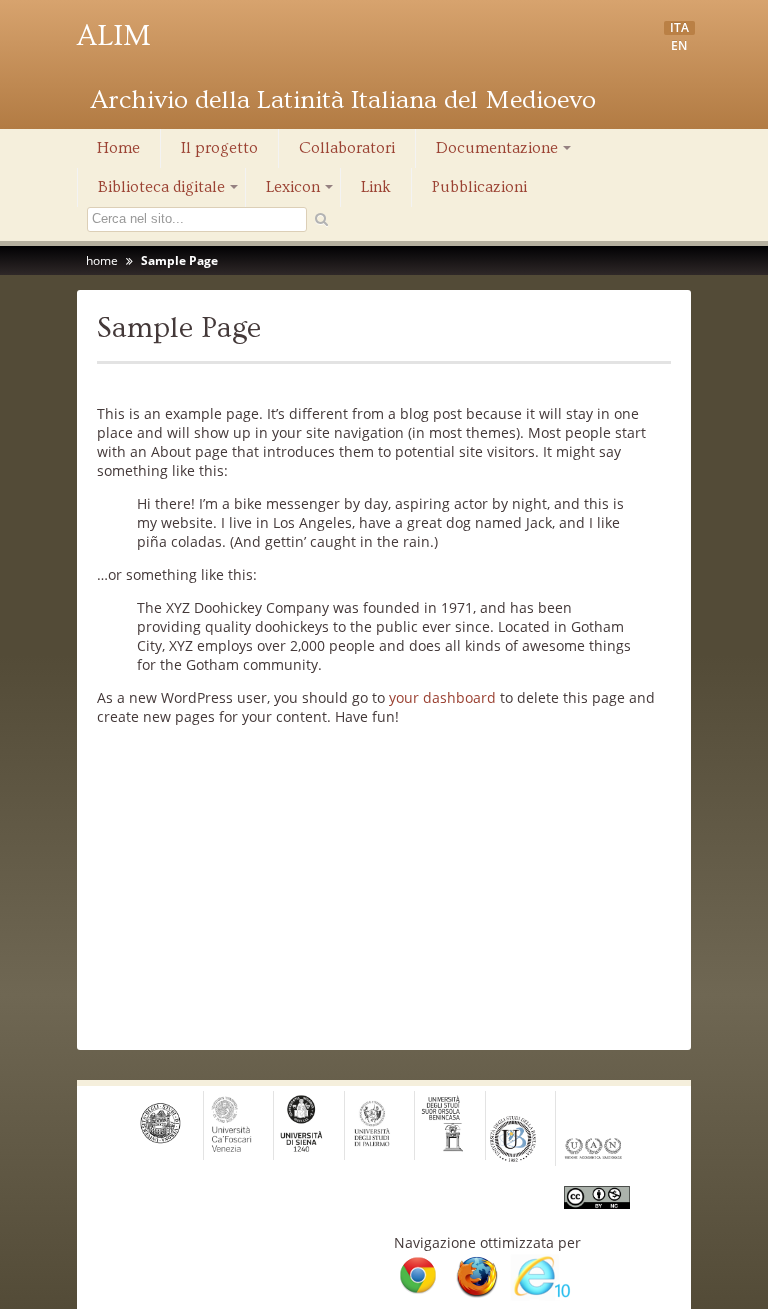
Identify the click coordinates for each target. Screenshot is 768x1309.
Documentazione (505, 153)
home (102, 260)
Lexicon (301, 192)
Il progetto (219, 148)
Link (376, 187)
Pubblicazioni (479, 187)
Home (118, 148)
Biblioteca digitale (169, 192)
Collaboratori (347, 148)
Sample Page (179, 260)
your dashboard (442, 697)
